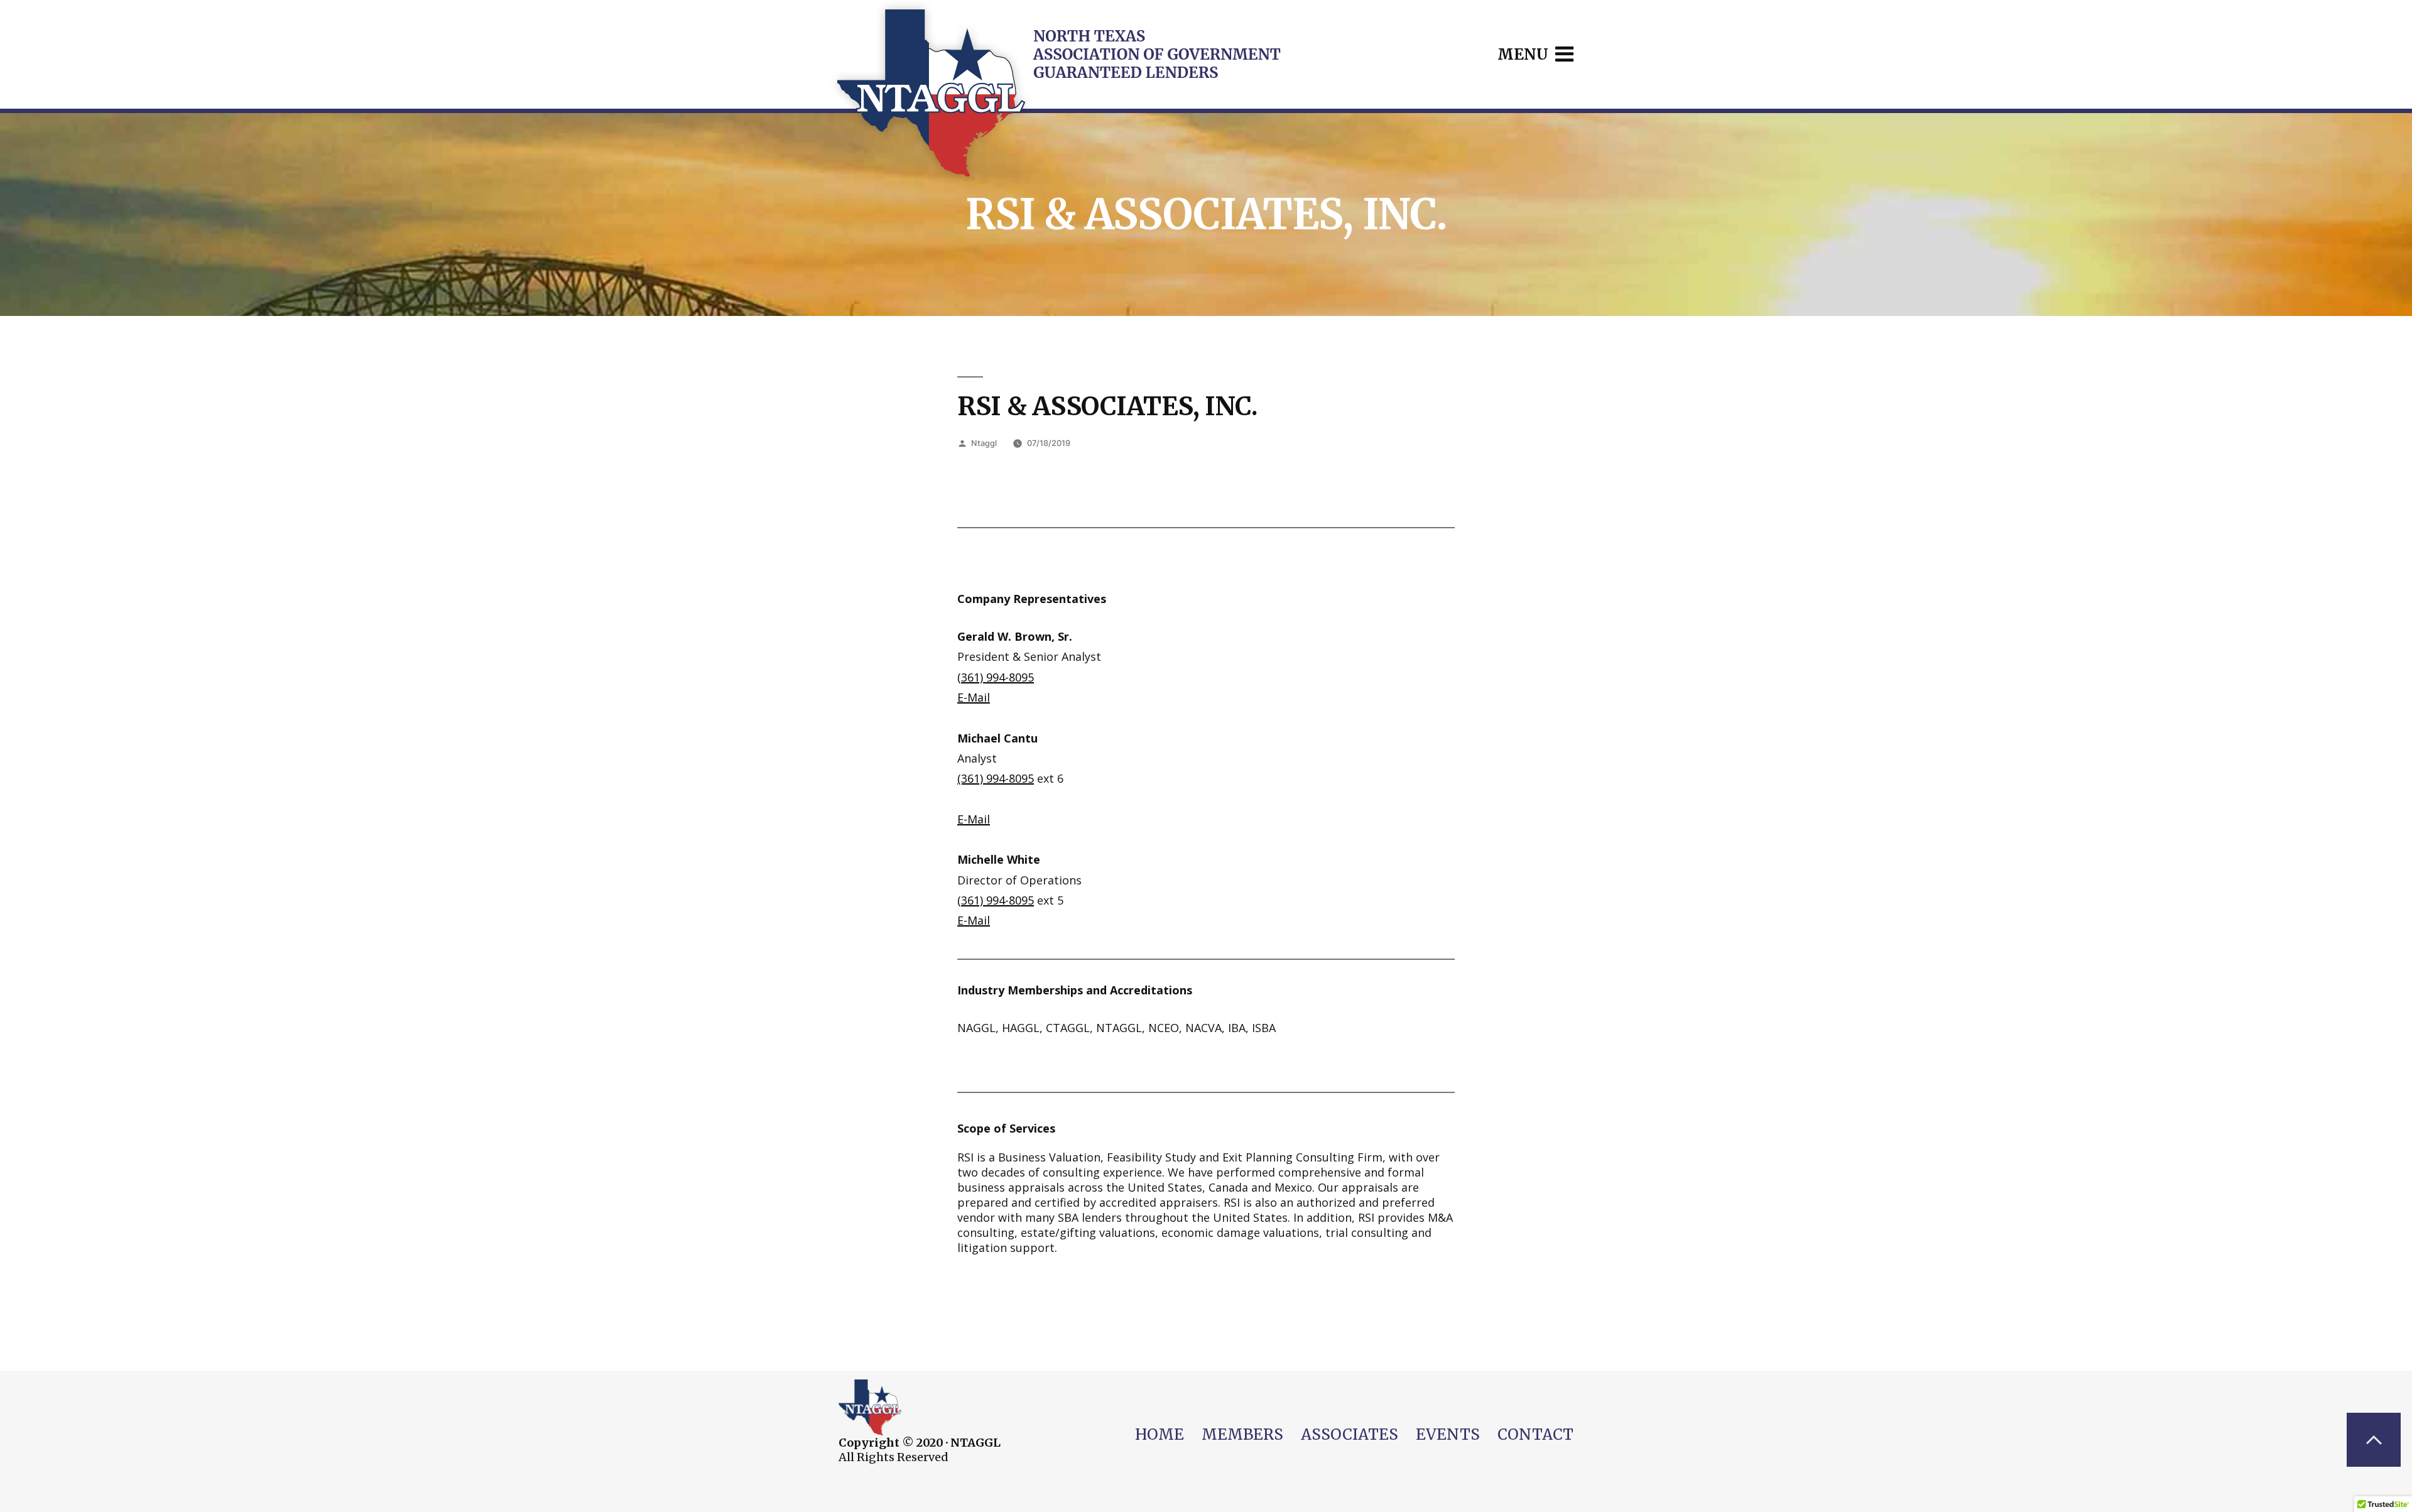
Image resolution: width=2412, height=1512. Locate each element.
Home (1160, 1434)
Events (1448, 1434)
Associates (1350, 1434)
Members (1242, 1434)
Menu (1525, 54)
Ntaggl (984, 443)
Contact (1535, 1434)
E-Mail (974, 697)
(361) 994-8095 (996, 677)
